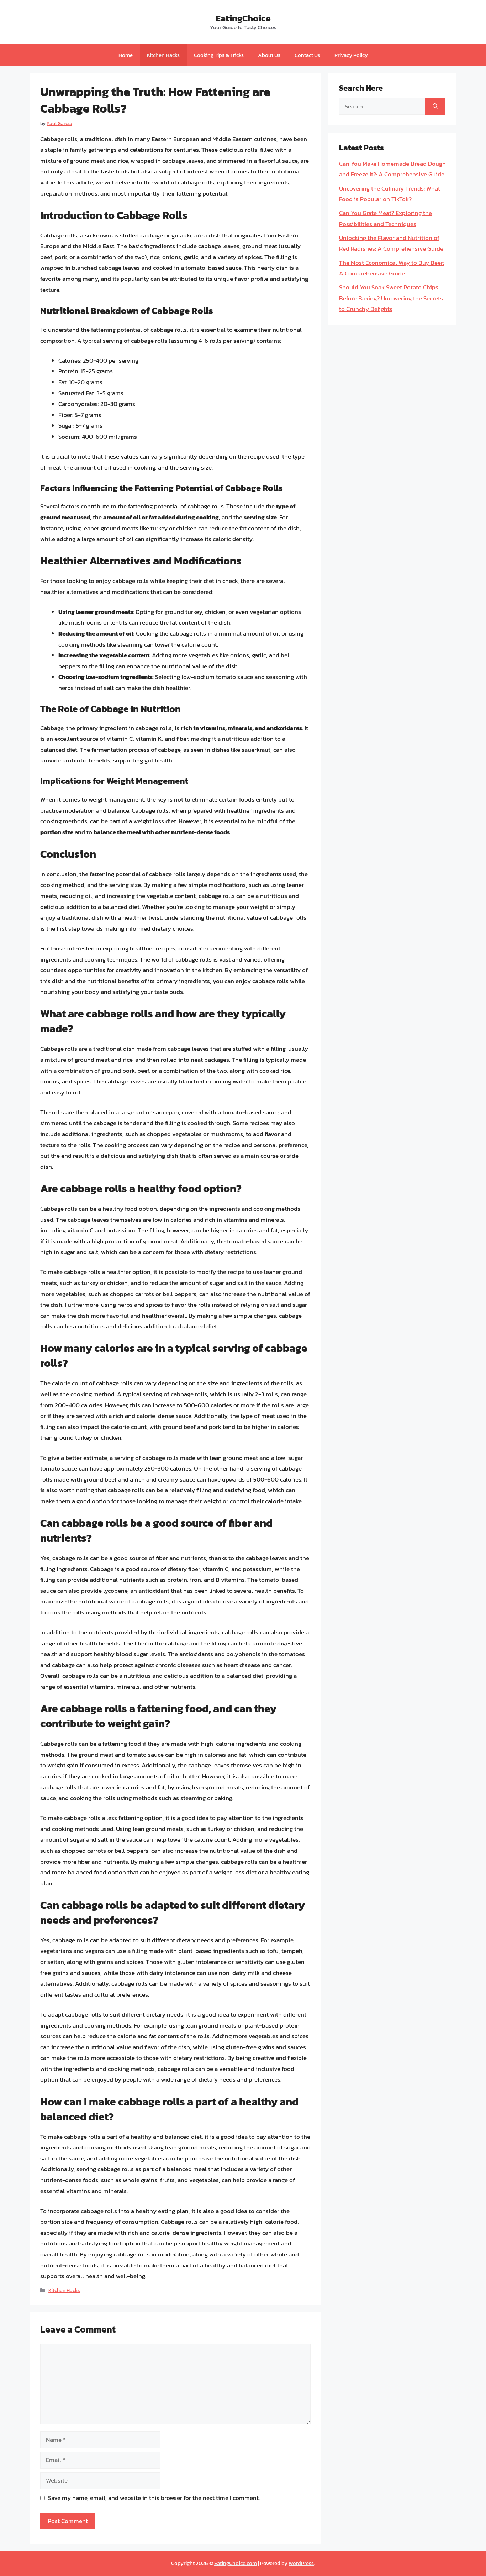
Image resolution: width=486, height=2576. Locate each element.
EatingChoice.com (236, 2563)
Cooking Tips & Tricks (219, 55)
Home (126, 55)
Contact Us (307, 55)
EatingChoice (243, 18)
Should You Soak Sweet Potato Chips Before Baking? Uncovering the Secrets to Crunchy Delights (391, 298)
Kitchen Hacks (163, 55)
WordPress (301, 2563)
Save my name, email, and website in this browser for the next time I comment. (154, 2498)
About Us (269, 55)
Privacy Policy (351, 55)
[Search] (435, 107)
